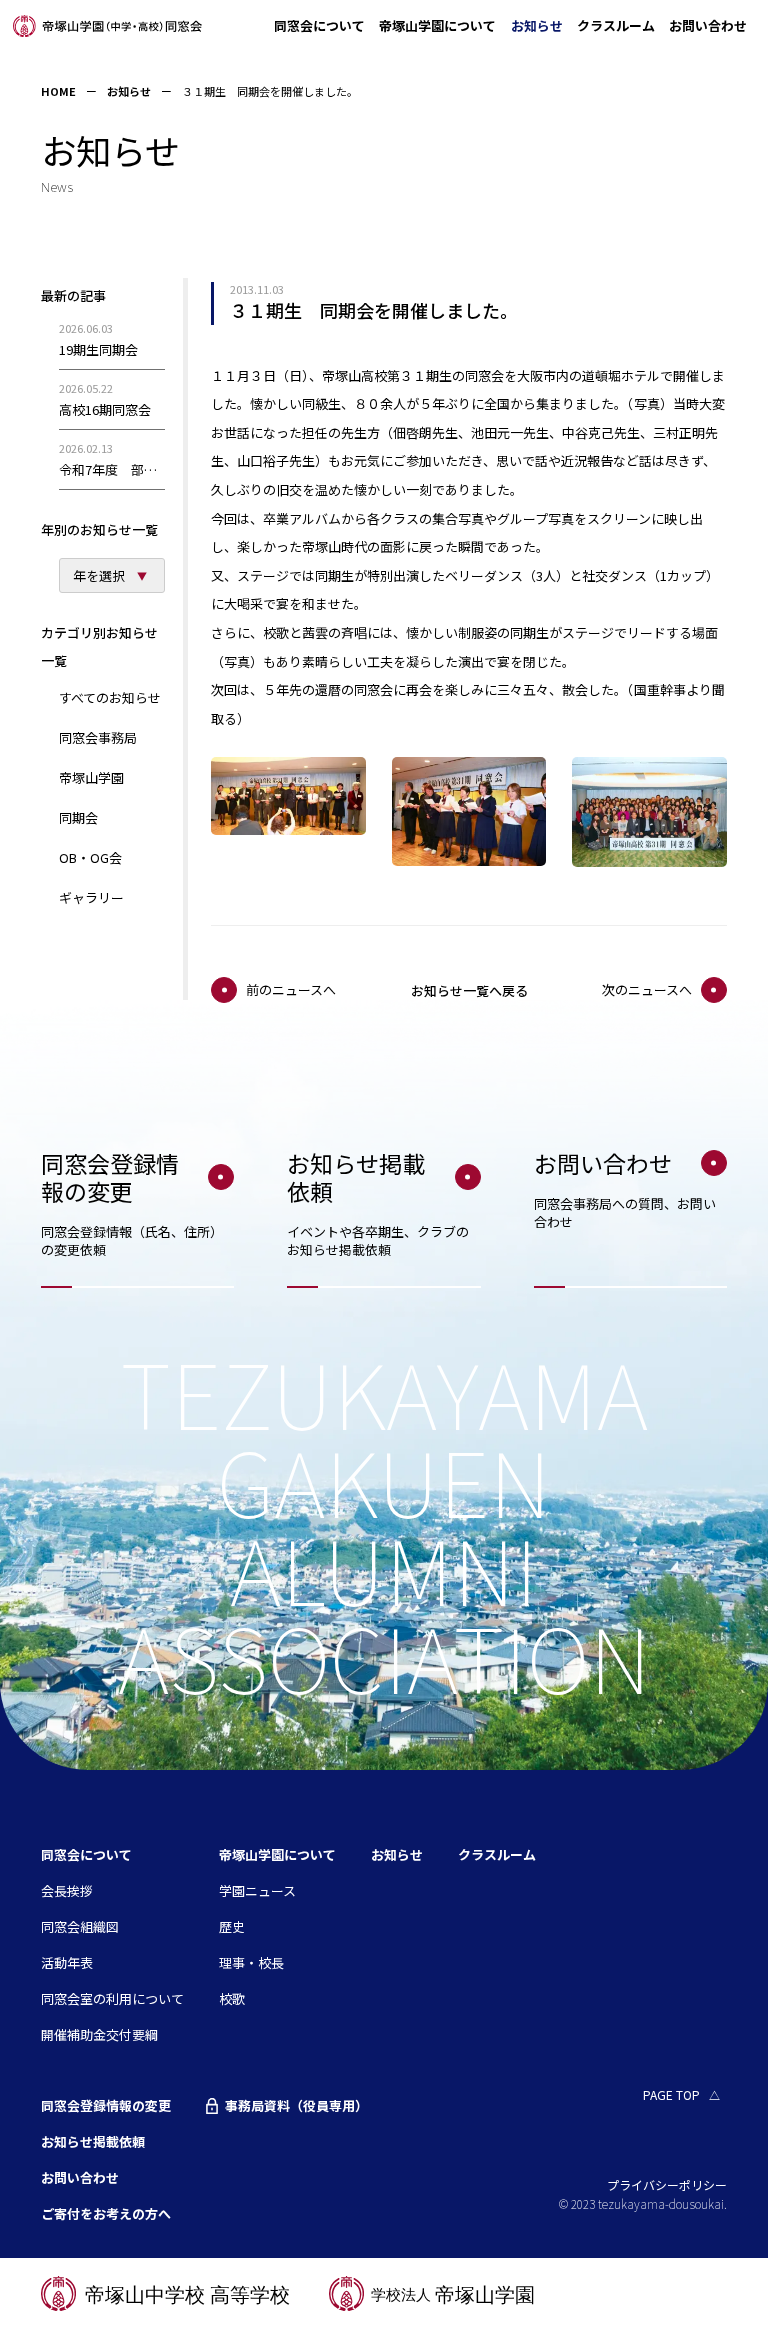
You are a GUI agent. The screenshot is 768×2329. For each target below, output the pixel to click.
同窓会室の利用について (112, 1998)
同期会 (78, 817)
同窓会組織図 (80, 1926)
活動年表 (67, 1962)
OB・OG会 (90, 857)
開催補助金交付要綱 (99, 2034)
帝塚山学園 (91, 777)
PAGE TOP (671, 2094)
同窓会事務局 (98, 737)
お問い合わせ (708, 25)
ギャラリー (91, 897)
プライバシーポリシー (667, 2184)
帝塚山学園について (437, 25)
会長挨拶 (67, 1890)
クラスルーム (616, 25)
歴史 (232, 1926)
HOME (58, 91)
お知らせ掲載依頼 (93, 2141)
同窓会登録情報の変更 (106, 2105)
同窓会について (319, 25)
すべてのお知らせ (110, 697)
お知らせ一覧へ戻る (469, 991)
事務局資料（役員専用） (296, 2106)
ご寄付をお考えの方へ (106, 2213)
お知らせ (537, 25)
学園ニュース (257, 1890)
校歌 (232, 1998)
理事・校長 (251, 1962)
